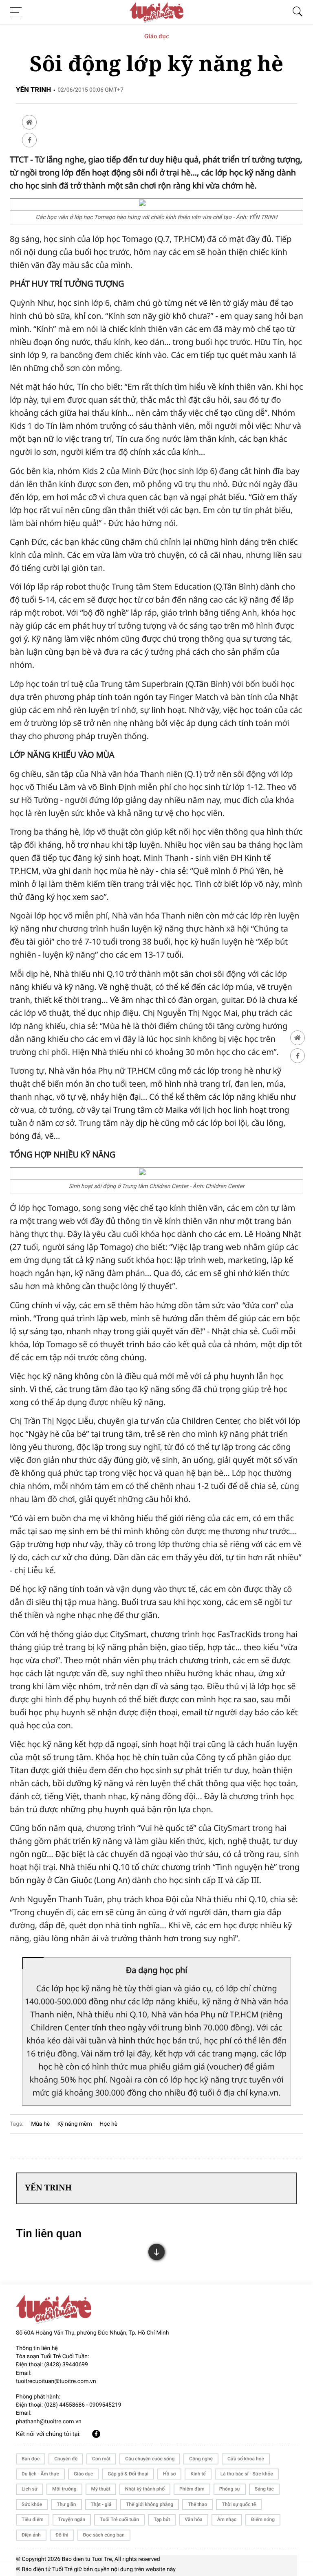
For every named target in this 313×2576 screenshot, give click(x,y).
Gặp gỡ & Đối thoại (128, 2474)
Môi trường (64, 2489)
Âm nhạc (227, 2519)
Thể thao (197, 2504)
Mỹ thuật (101, 2489)
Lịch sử (30, 2489)
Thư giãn (66, 2504)
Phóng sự (230, 2489)
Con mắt (101, 2459)
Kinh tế (198, 2474)
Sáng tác (264, 2489)
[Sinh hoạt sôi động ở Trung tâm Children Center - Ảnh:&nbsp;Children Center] (156, 1173)
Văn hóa (194, 2519)
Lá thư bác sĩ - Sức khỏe (247, 2474)
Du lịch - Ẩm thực (40, 2474)
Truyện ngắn (72, 2519)
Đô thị (62, 2535)
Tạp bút (162, 2519)
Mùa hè (40, 2124)
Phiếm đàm (192, 2489)
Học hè (108, 2124)
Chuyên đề (66, 2459)
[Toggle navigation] (18, 12)
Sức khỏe (32, 2504)
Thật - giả (101, 2504)
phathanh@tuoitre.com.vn (49, 2422)
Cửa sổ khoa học (246, 2459)
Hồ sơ (169, 2474)
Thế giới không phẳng (150, 2504)
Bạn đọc (31, 2459)
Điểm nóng (263, 2519)
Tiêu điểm (33, 2519)
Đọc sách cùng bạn (104, 2535)
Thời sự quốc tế (239, 2504)
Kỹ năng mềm (75, 2124)
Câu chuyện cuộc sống (150, 2459)
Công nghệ (201, 2459)
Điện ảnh (31, 2535)
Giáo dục (157, 36)
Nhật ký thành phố (145, 2489)
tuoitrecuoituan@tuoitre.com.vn (56, 2381)
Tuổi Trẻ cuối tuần (119, 2519)
